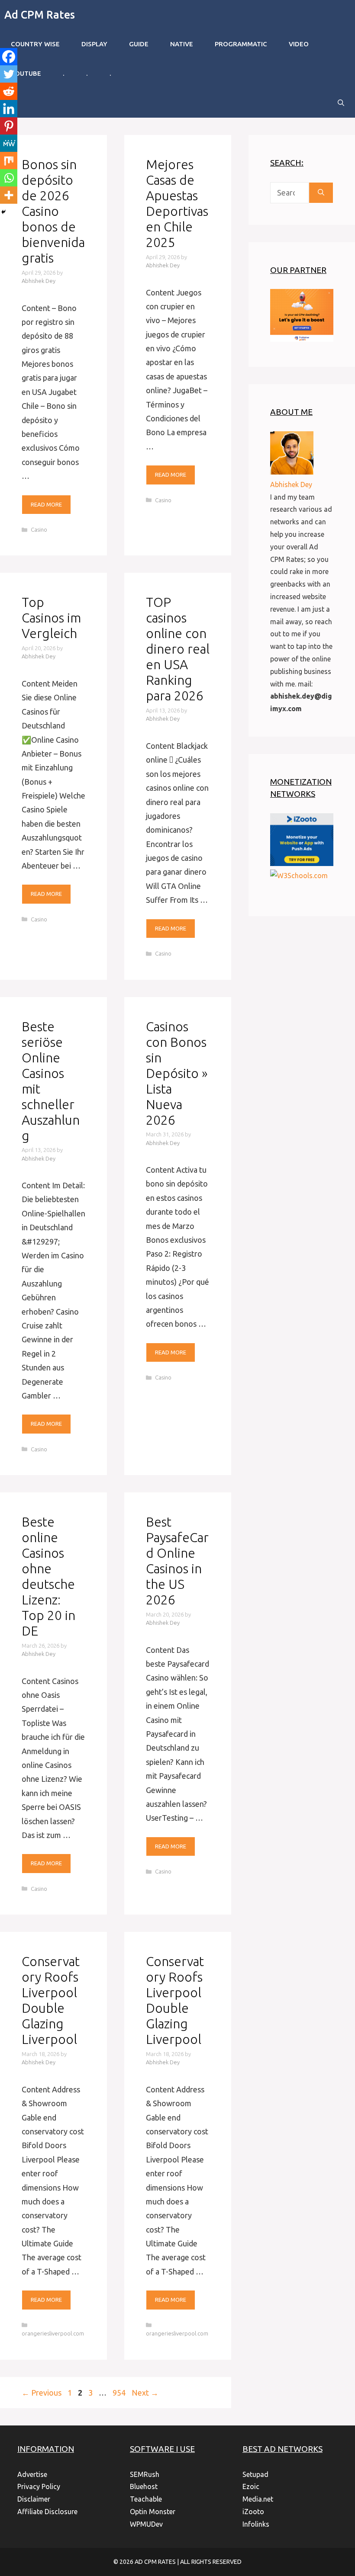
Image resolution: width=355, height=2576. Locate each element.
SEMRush (145, 2474)
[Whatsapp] (9, 178)
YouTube (26, 73)
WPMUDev (146, 2524)
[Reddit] (9, 91)
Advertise (32, 2474)
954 (120, 2393)
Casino (39, 529)
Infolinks (256, 2524)
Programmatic (241, 44)
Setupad (255, 2474)
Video (299, 44)
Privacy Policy (39, 2486)
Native (182, 44)
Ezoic (251, 2486)
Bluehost (144, 2486)
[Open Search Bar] (341, 103)
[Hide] (3, 212)
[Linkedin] (9, 109)
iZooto (253, 2512)
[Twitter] (9, 74)
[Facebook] (9, 57)
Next (145, 2393)
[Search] (321, 193)
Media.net (258, 2499)
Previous (42, 2393)
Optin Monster (153, 2512)
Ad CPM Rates (40, 15)
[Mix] (9, 160)
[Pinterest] (9, 126)
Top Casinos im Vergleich (51, 618)
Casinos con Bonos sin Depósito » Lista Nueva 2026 (177, 1073)
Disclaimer (34, 2499)
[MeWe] (9, 143)
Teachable (146, 2499)
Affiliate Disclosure (47, 2512)
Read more (46, 504)
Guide (139, 44)
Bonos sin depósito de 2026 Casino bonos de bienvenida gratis (53, 211)
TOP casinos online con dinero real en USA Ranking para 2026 (178, 649)
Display (94, 44)
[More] (9, 195)
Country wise (35, 44)
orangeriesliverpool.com (53, 2333)
